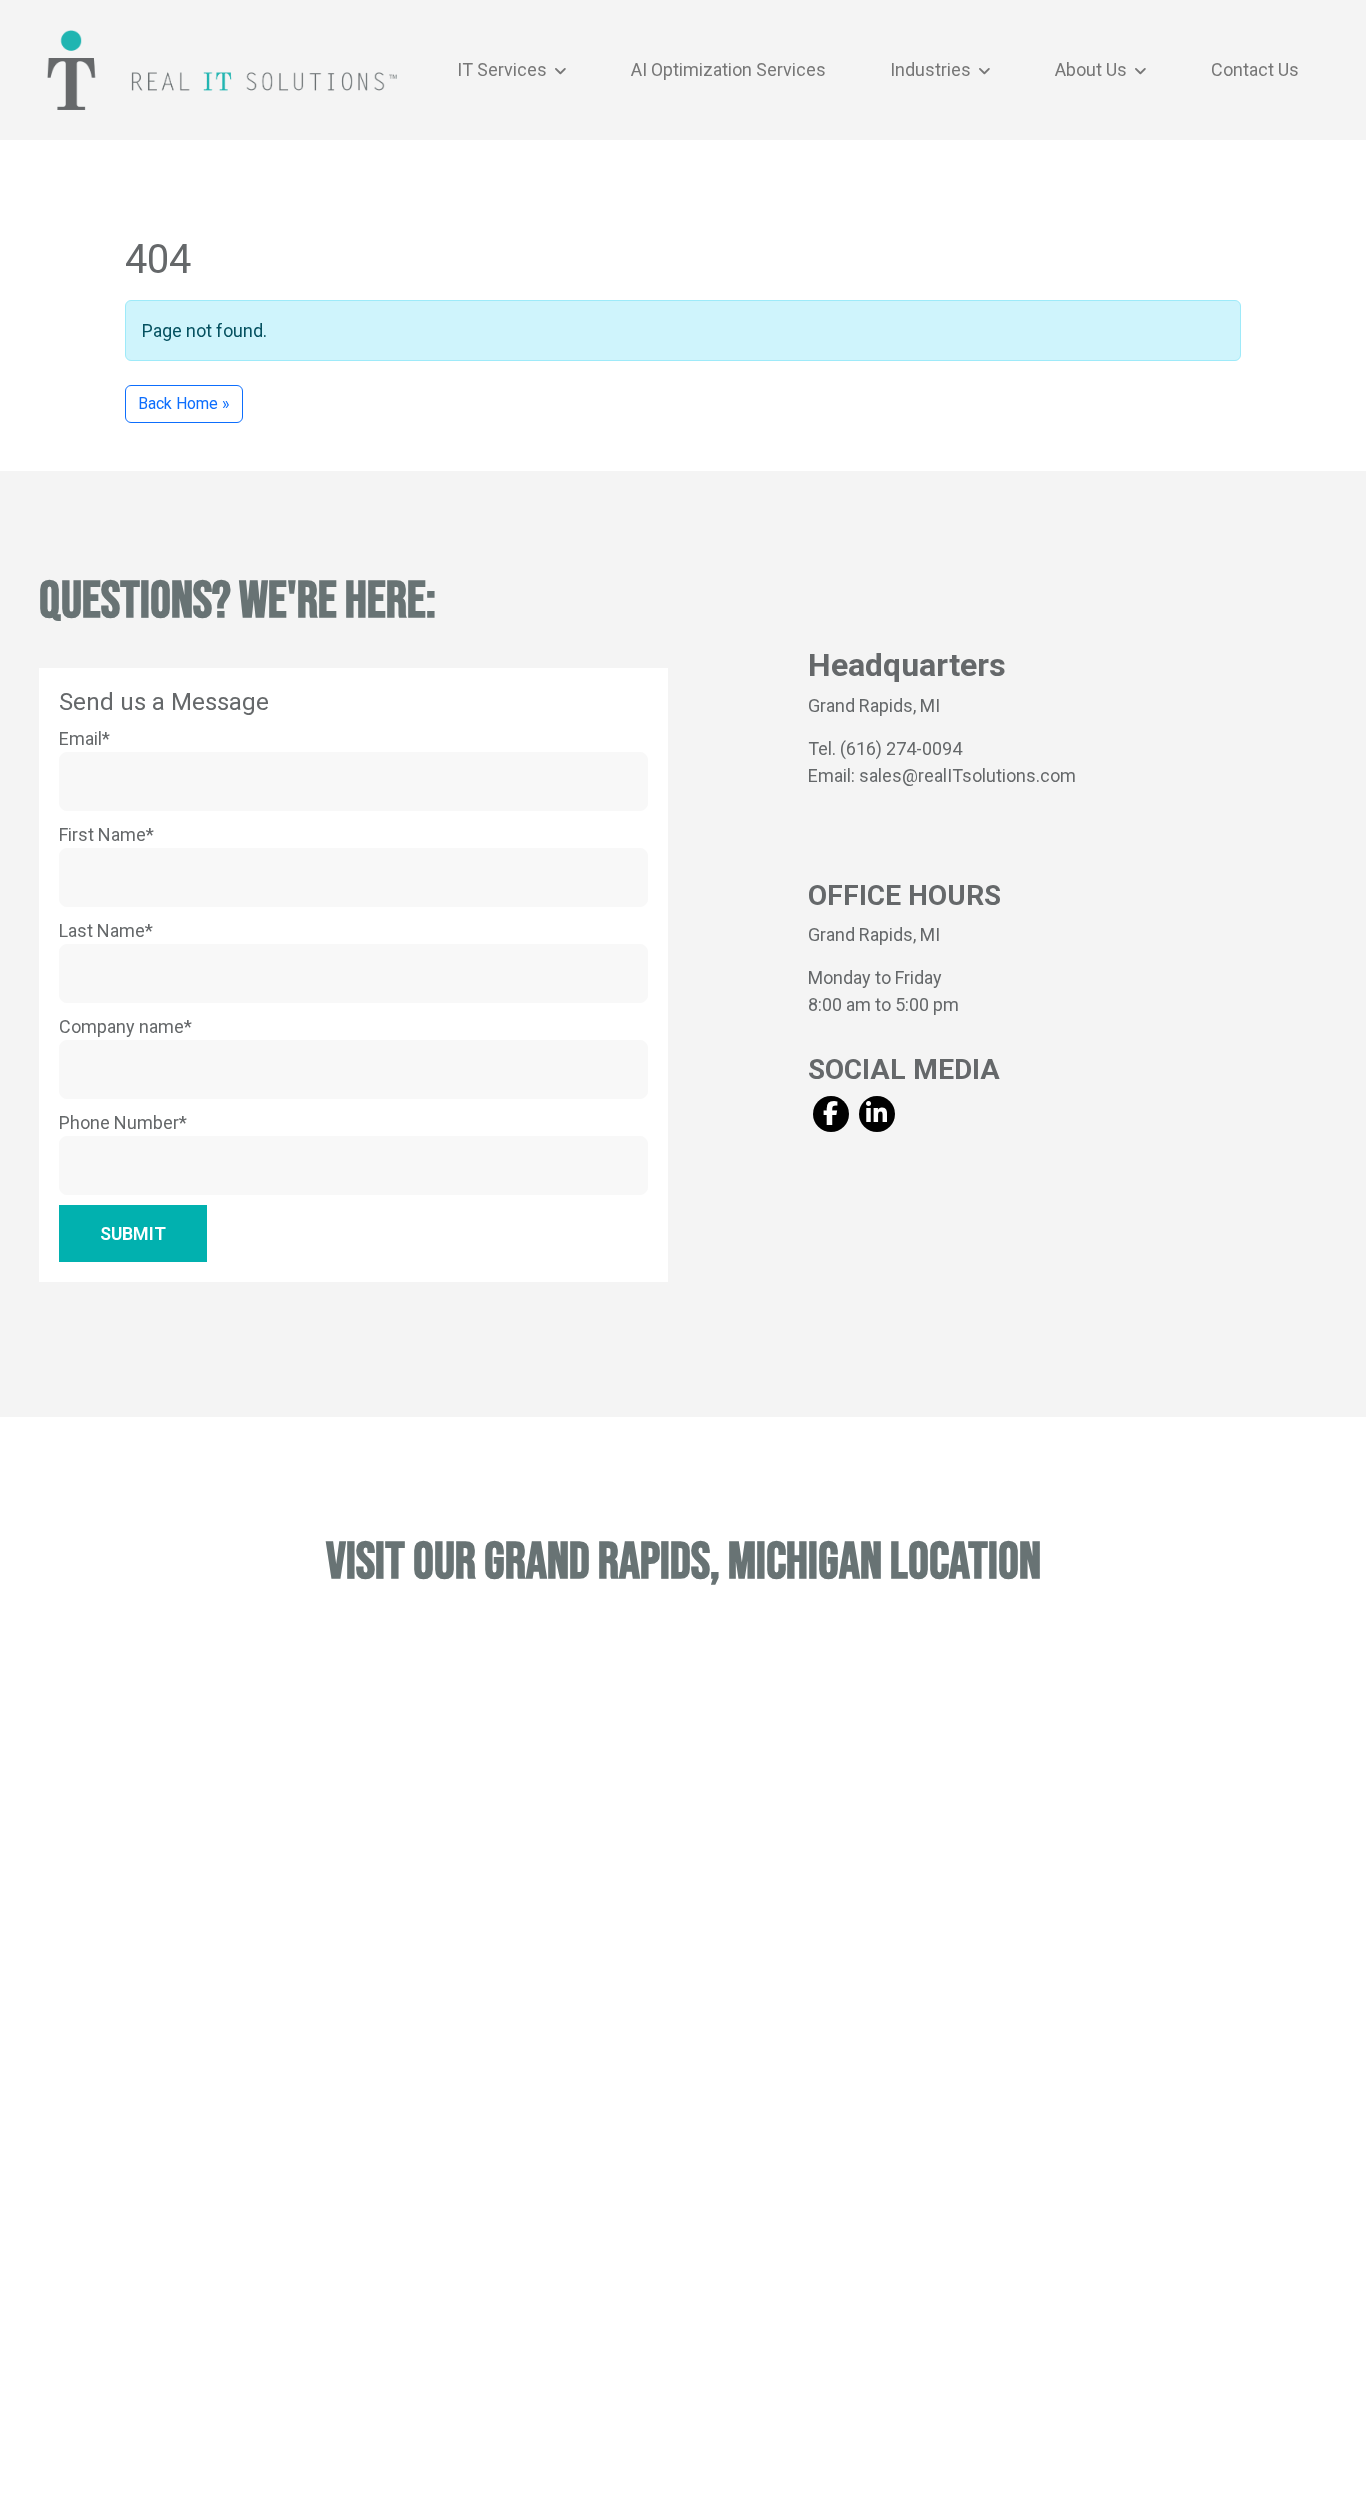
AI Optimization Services (728, 69)
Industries (932, 69)
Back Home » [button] (184, 403)
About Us (1093, 69)
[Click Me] (830, 1114)
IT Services (504, 69)
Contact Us (1255, 69)
